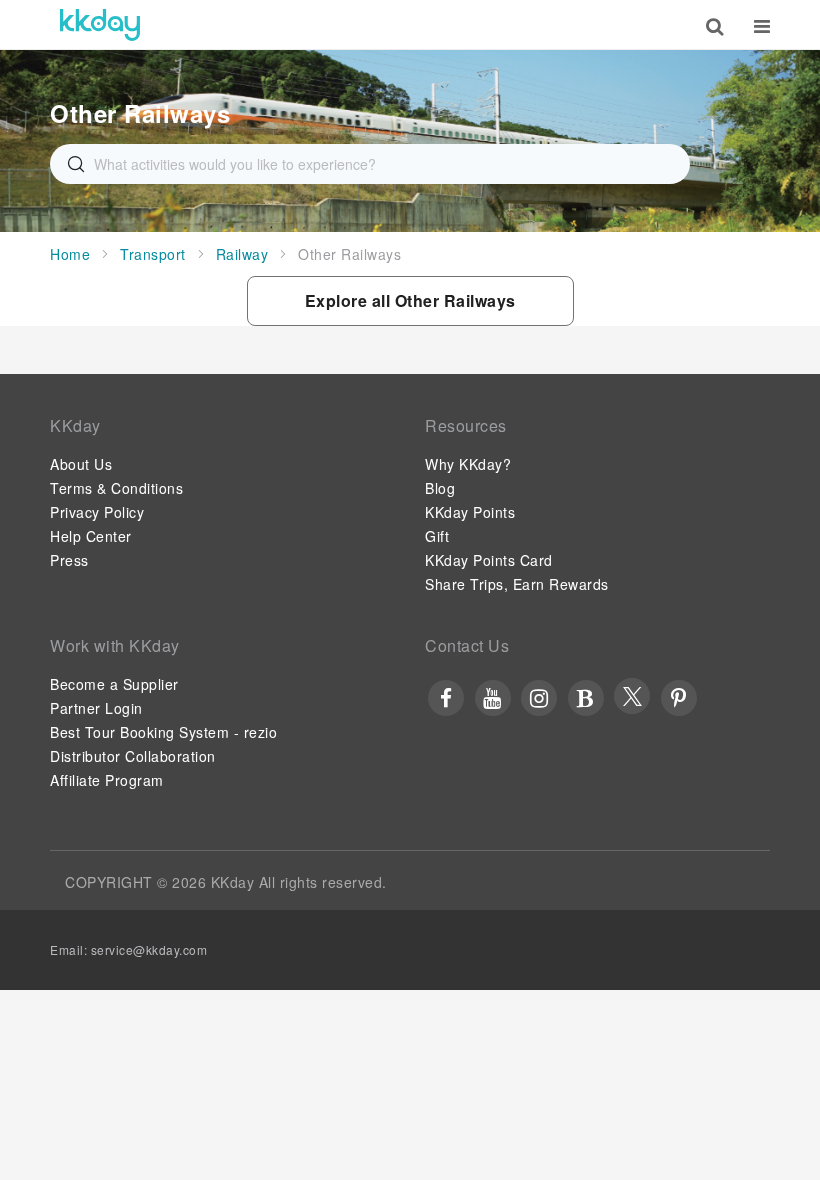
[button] (410, 301)
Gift (437, 536)
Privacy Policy (97, 512)
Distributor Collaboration (133, 756)
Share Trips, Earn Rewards (517, 584)
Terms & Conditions (116, 488)
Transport (153, 254)
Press (69, 560)
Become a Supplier (114, 684)
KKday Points (470, 512)
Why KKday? (468, 464)
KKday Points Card (489, 560)
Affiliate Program (107, 780)
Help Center (91, 536)
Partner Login (96, 708)
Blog (440, 488)
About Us (81, 464)
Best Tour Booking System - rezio (163, 732)
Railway (242, 254)
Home (70, 254)
